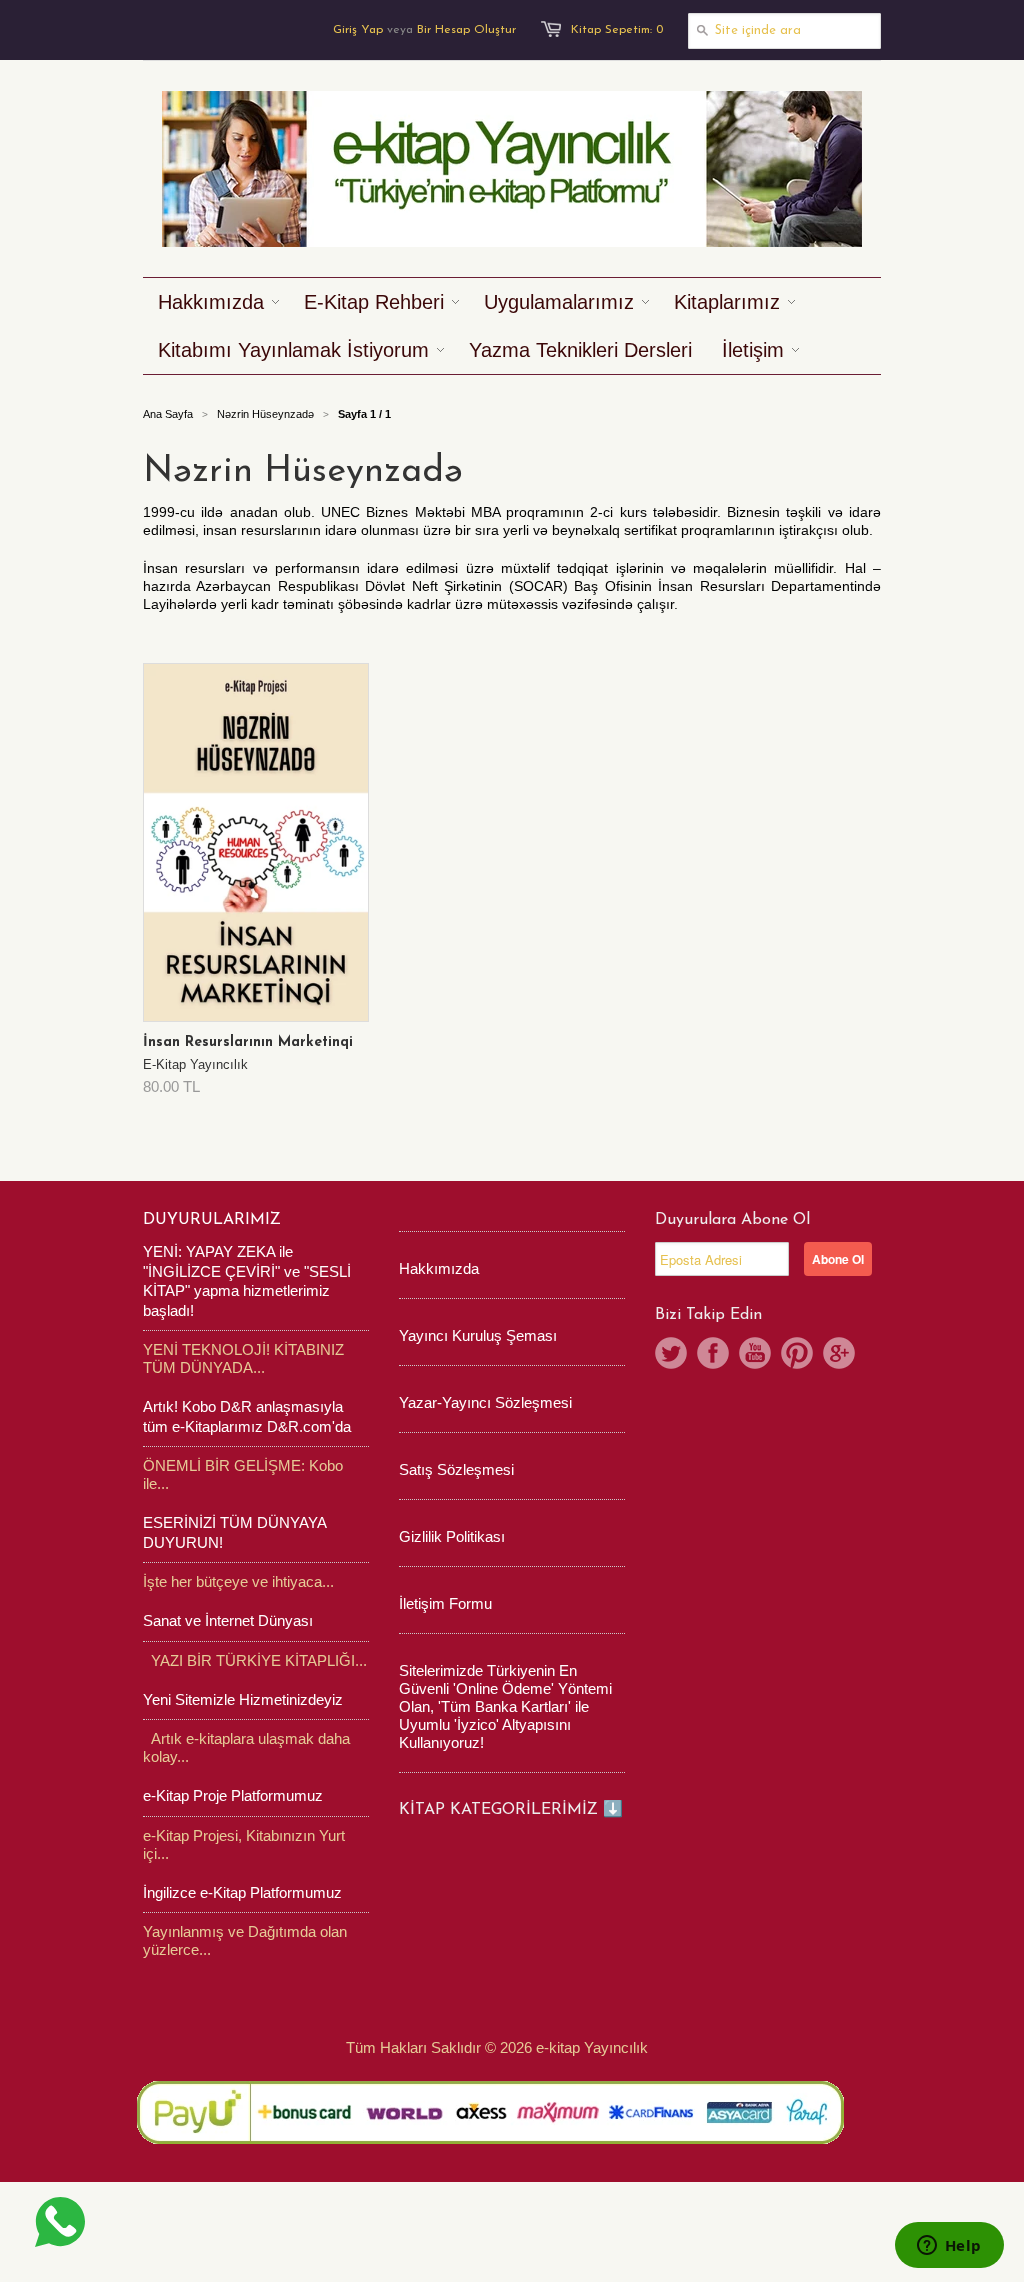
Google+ (839, 1353)
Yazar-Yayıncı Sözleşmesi (485, 1402)
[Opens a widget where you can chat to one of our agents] (949, 2247)
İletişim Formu (445, 1603)
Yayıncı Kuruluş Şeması (478, 1335)
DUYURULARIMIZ (212, 1220)
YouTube (755, 1353)
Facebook (713, 1353)
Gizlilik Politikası (452, 1536)
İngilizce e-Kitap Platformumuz (242, 1892)
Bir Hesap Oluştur (466, 30)
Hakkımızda (439, 1268)
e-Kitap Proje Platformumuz (233, 1795)
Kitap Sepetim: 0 (617, 30)
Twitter (671, 1353)
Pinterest (797, 1353)
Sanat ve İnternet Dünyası (228, 1620)
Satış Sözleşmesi (456, 1469)
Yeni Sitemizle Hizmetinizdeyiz (243, 1699)
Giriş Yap (358, 30)
